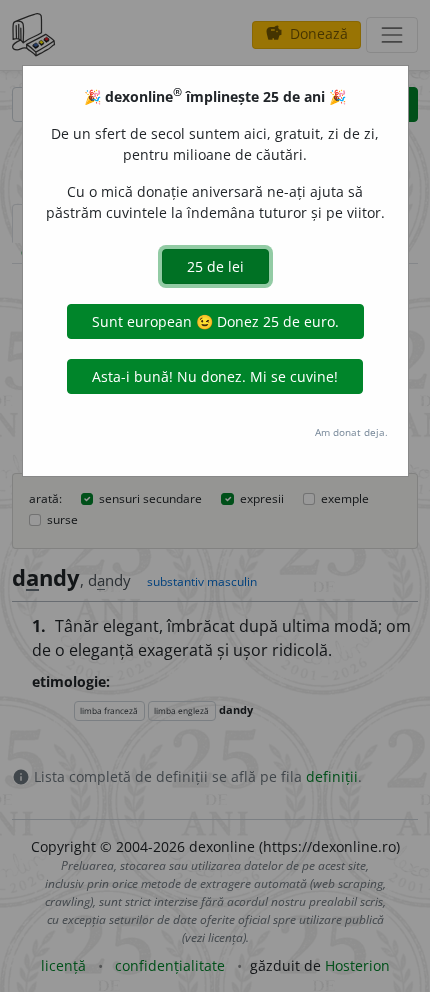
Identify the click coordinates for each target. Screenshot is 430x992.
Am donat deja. (351, 432)
